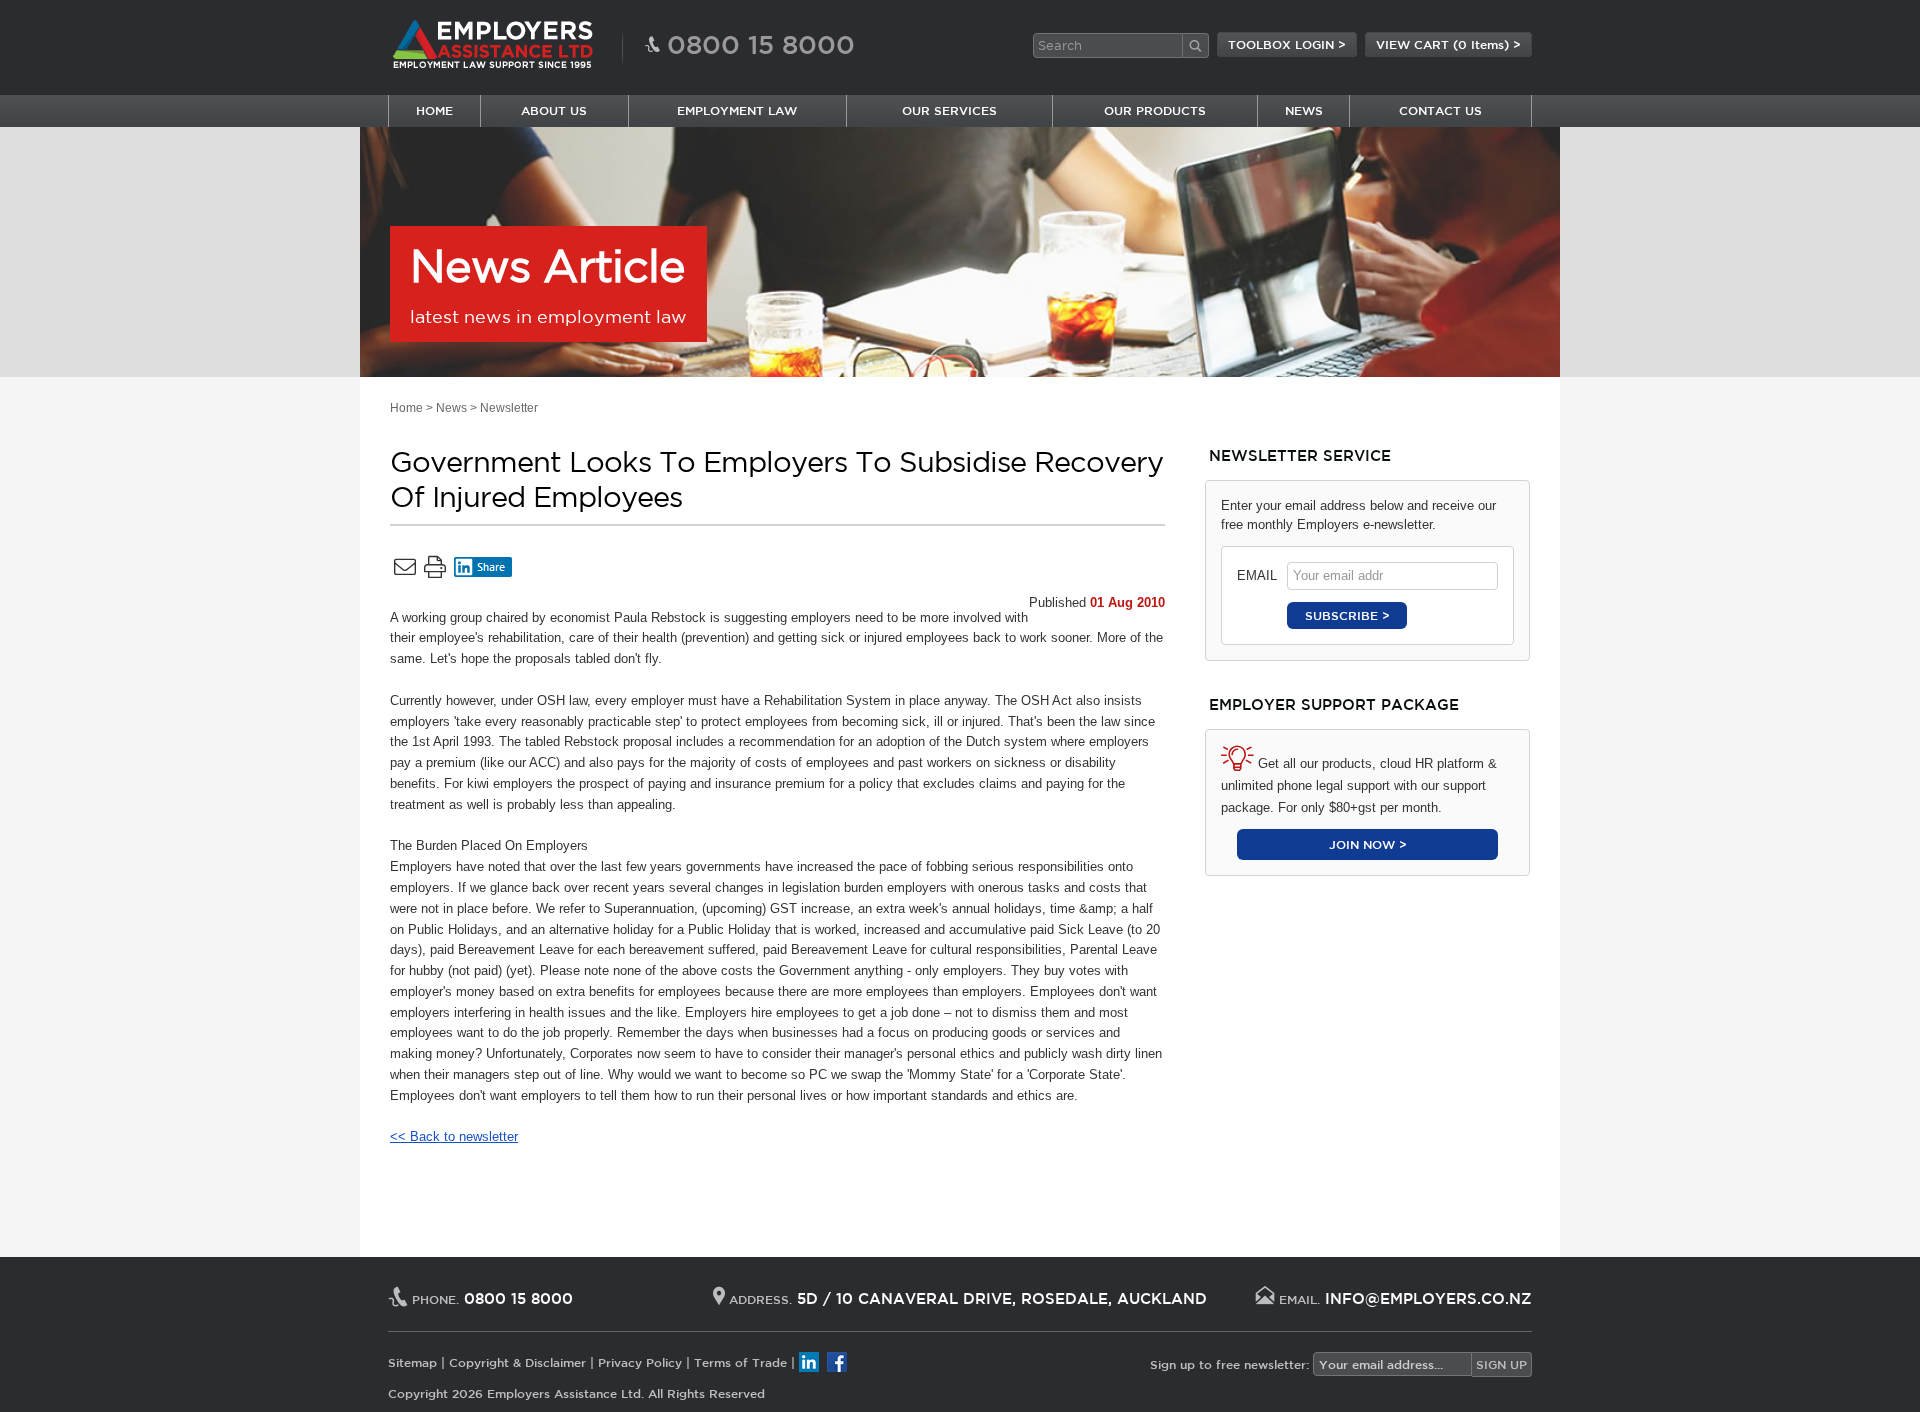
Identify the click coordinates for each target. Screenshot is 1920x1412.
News (451, 408)
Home (406, 408)
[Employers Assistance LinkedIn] (809, 1362)
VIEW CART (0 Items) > (1448, 44)
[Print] (435, 571)
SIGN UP (1501, 1364)
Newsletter (509, 408)
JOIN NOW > (1368, 844)
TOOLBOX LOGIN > (1287, 44)
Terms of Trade (740, 1362)
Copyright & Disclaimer (517, 1362)
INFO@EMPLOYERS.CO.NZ (1428, 1298)
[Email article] (405, 571)
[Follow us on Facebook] (837, 1362)
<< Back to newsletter (454, 1136)
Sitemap (412, 1362)
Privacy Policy (640, 1362)
